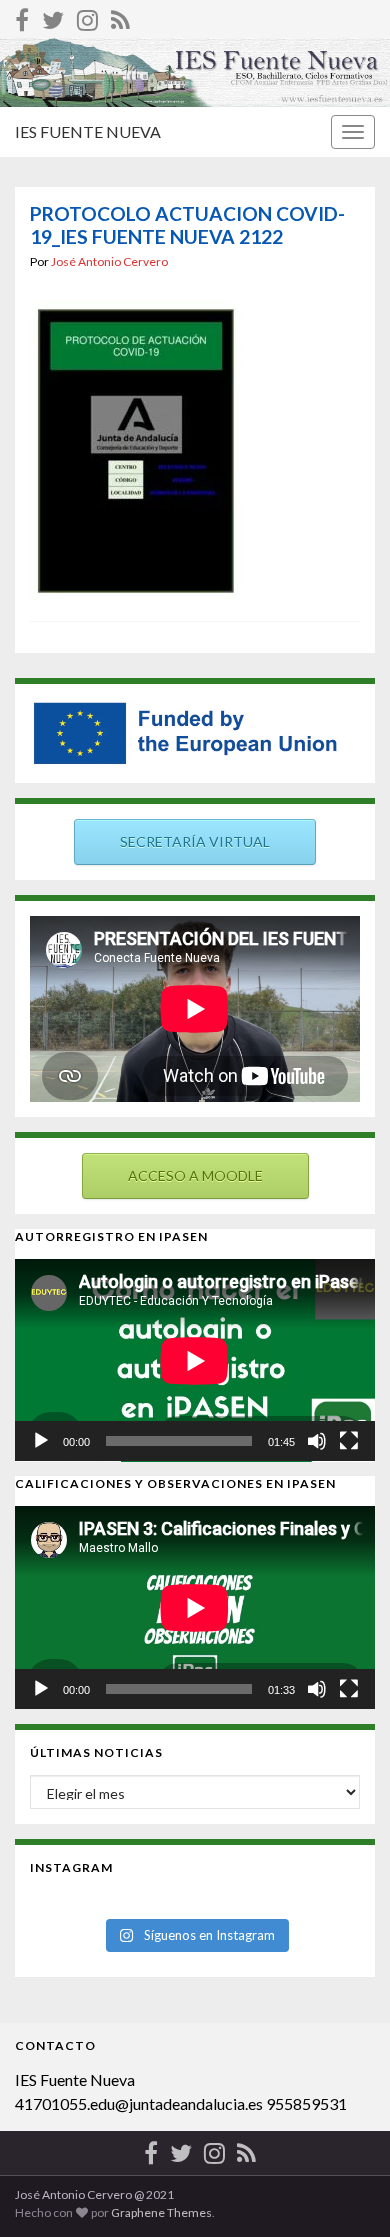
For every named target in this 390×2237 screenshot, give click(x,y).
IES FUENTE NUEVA (88, 131)
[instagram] (87, 16)
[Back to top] (345, 2192)
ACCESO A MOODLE (195, 1175)
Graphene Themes (161, 2212)
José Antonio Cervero (109, 261)
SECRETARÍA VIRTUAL (195, 841)
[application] (195, 1360)
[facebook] (22, 16)
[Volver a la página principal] (195, 72)
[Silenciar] (317, 1441)
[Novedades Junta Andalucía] (120, 16)
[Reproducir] (41, 1441)
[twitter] (53, 16)
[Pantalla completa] (349, 1441)
